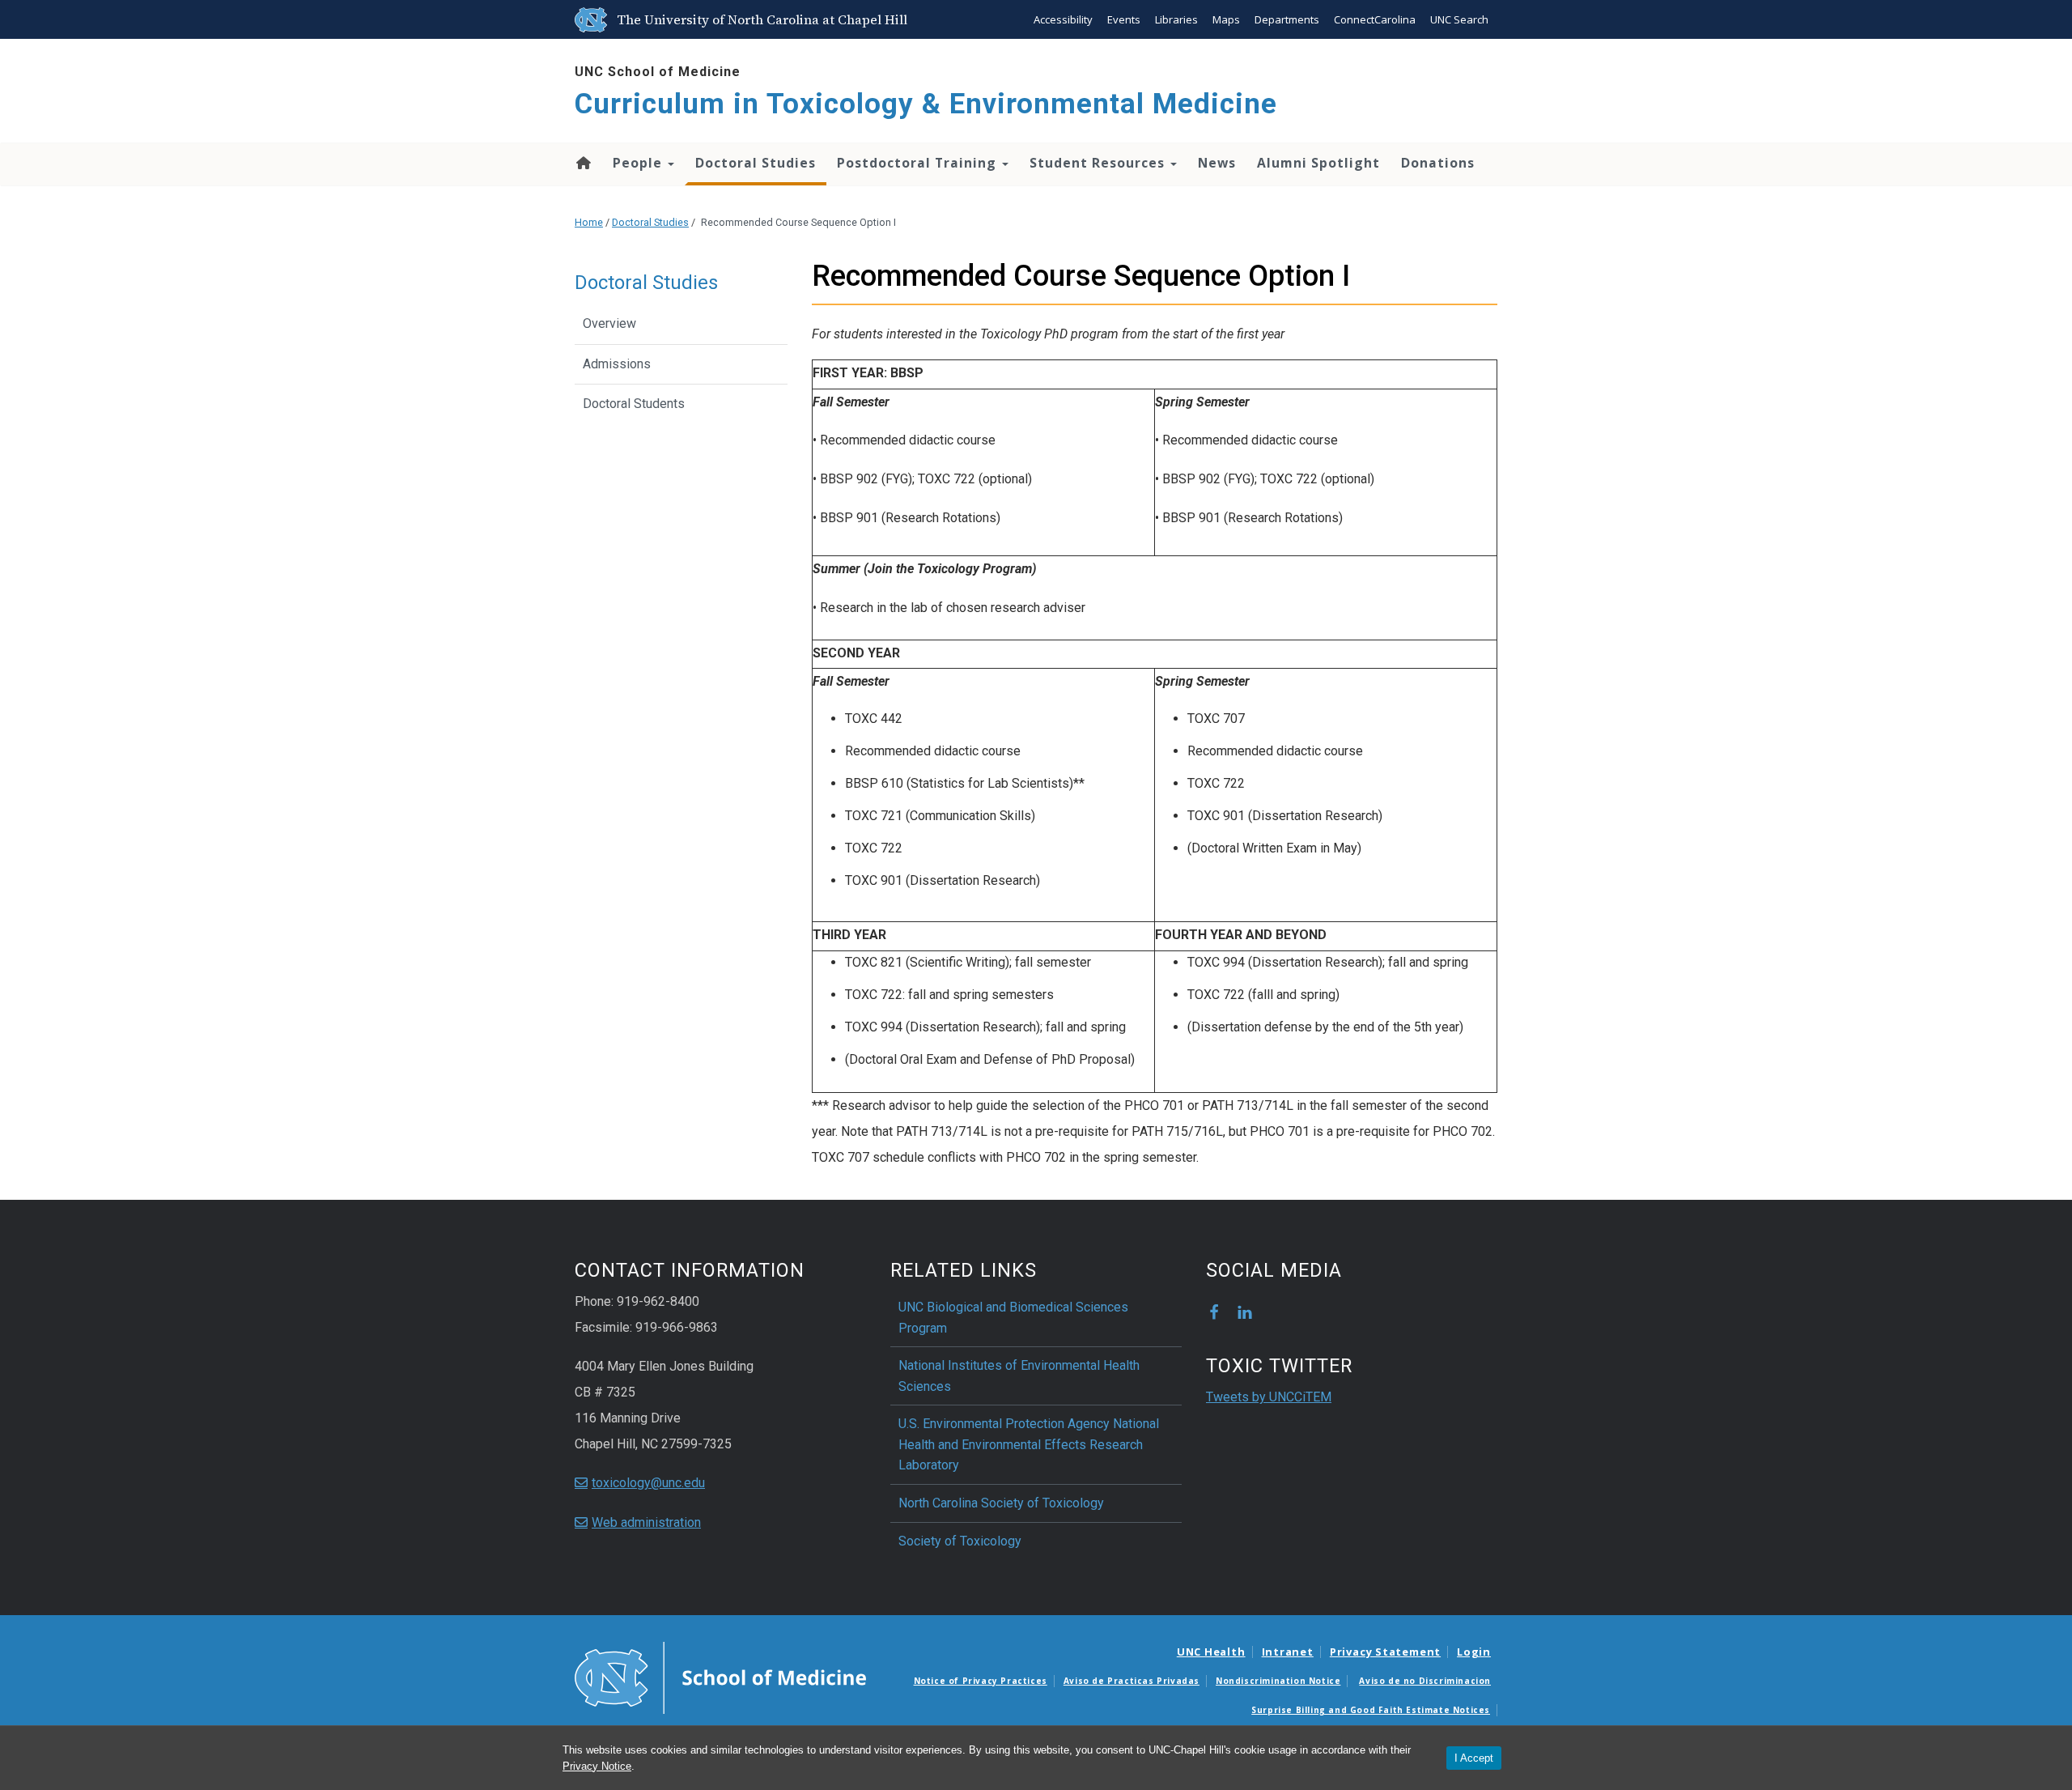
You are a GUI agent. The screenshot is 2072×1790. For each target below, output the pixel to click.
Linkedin (1245, 1312)
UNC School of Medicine (658, 72)
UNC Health (1211, 1652)
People (639, 163)
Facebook (1214, 1312)
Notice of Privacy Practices (981, 1681)
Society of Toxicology (960, 1541)
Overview (609, 323)
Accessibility (1063, 19)
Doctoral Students (634, 404)
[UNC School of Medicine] (720, 1677)
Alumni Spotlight (1318, 163)
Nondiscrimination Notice (1278, 1681)
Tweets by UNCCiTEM (1269, 1397)
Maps (1226, 19)
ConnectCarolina (1375, 19)
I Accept (1474, 1758)
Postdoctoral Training (919, 163)
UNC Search (1459, 19)
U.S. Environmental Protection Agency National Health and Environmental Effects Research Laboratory (1029, 1444)
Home (582, 163)
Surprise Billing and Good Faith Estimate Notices (1371, 1710)
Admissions (617, 364)
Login (1474, 1652)
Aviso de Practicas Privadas (1132, 1681)
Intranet (1288, 1652)
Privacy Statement (1385, 1652)
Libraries (1176, 19)
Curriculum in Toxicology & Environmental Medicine (926, 104)
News (1217, 163)
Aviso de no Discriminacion (1425, 1681)
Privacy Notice (597, 1766)
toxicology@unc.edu (648, 1483)
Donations (1438, 163)
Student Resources (1099, 163)
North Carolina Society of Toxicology (1001, 1503)
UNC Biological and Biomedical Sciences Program (1013, 1318)
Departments (1287, 19)
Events (1124, 19)
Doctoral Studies (756, 163)
